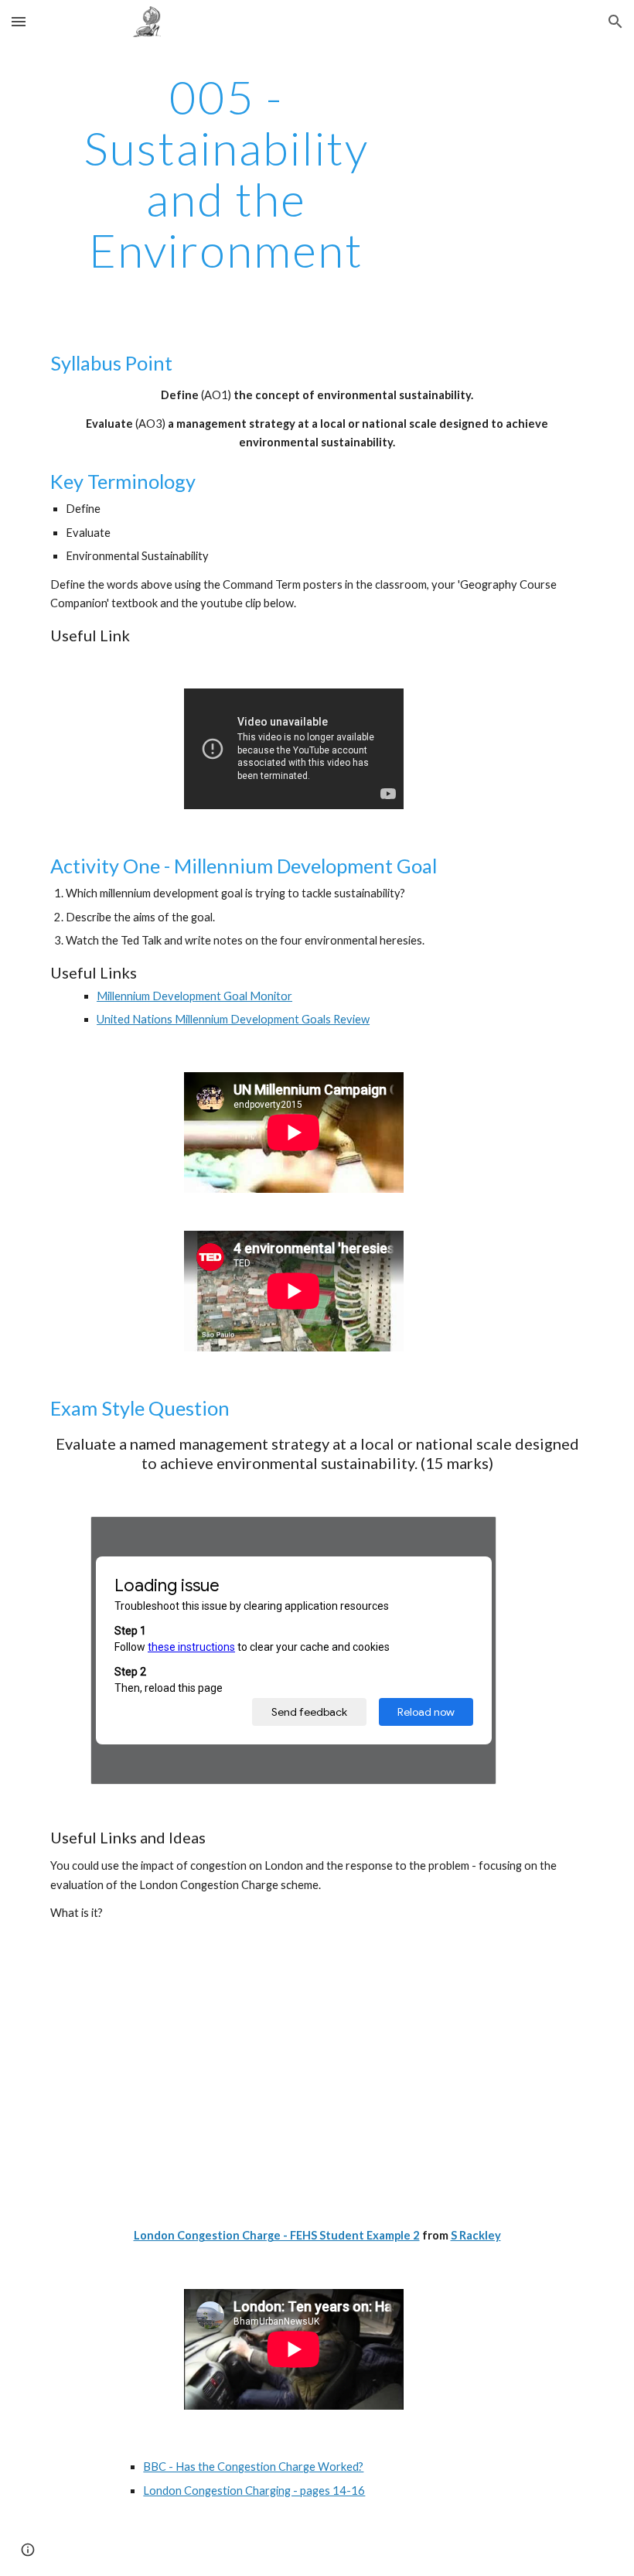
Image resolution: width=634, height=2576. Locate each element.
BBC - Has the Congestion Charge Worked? (253, 2467)
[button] (19, 21)
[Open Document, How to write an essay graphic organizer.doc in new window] (467, 1536)
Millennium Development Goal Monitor (194, 996)
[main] (226, 173)
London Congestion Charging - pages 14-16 (254, 2491)
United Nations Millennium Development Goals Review (233, 1019)
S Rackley (476, 2235)
